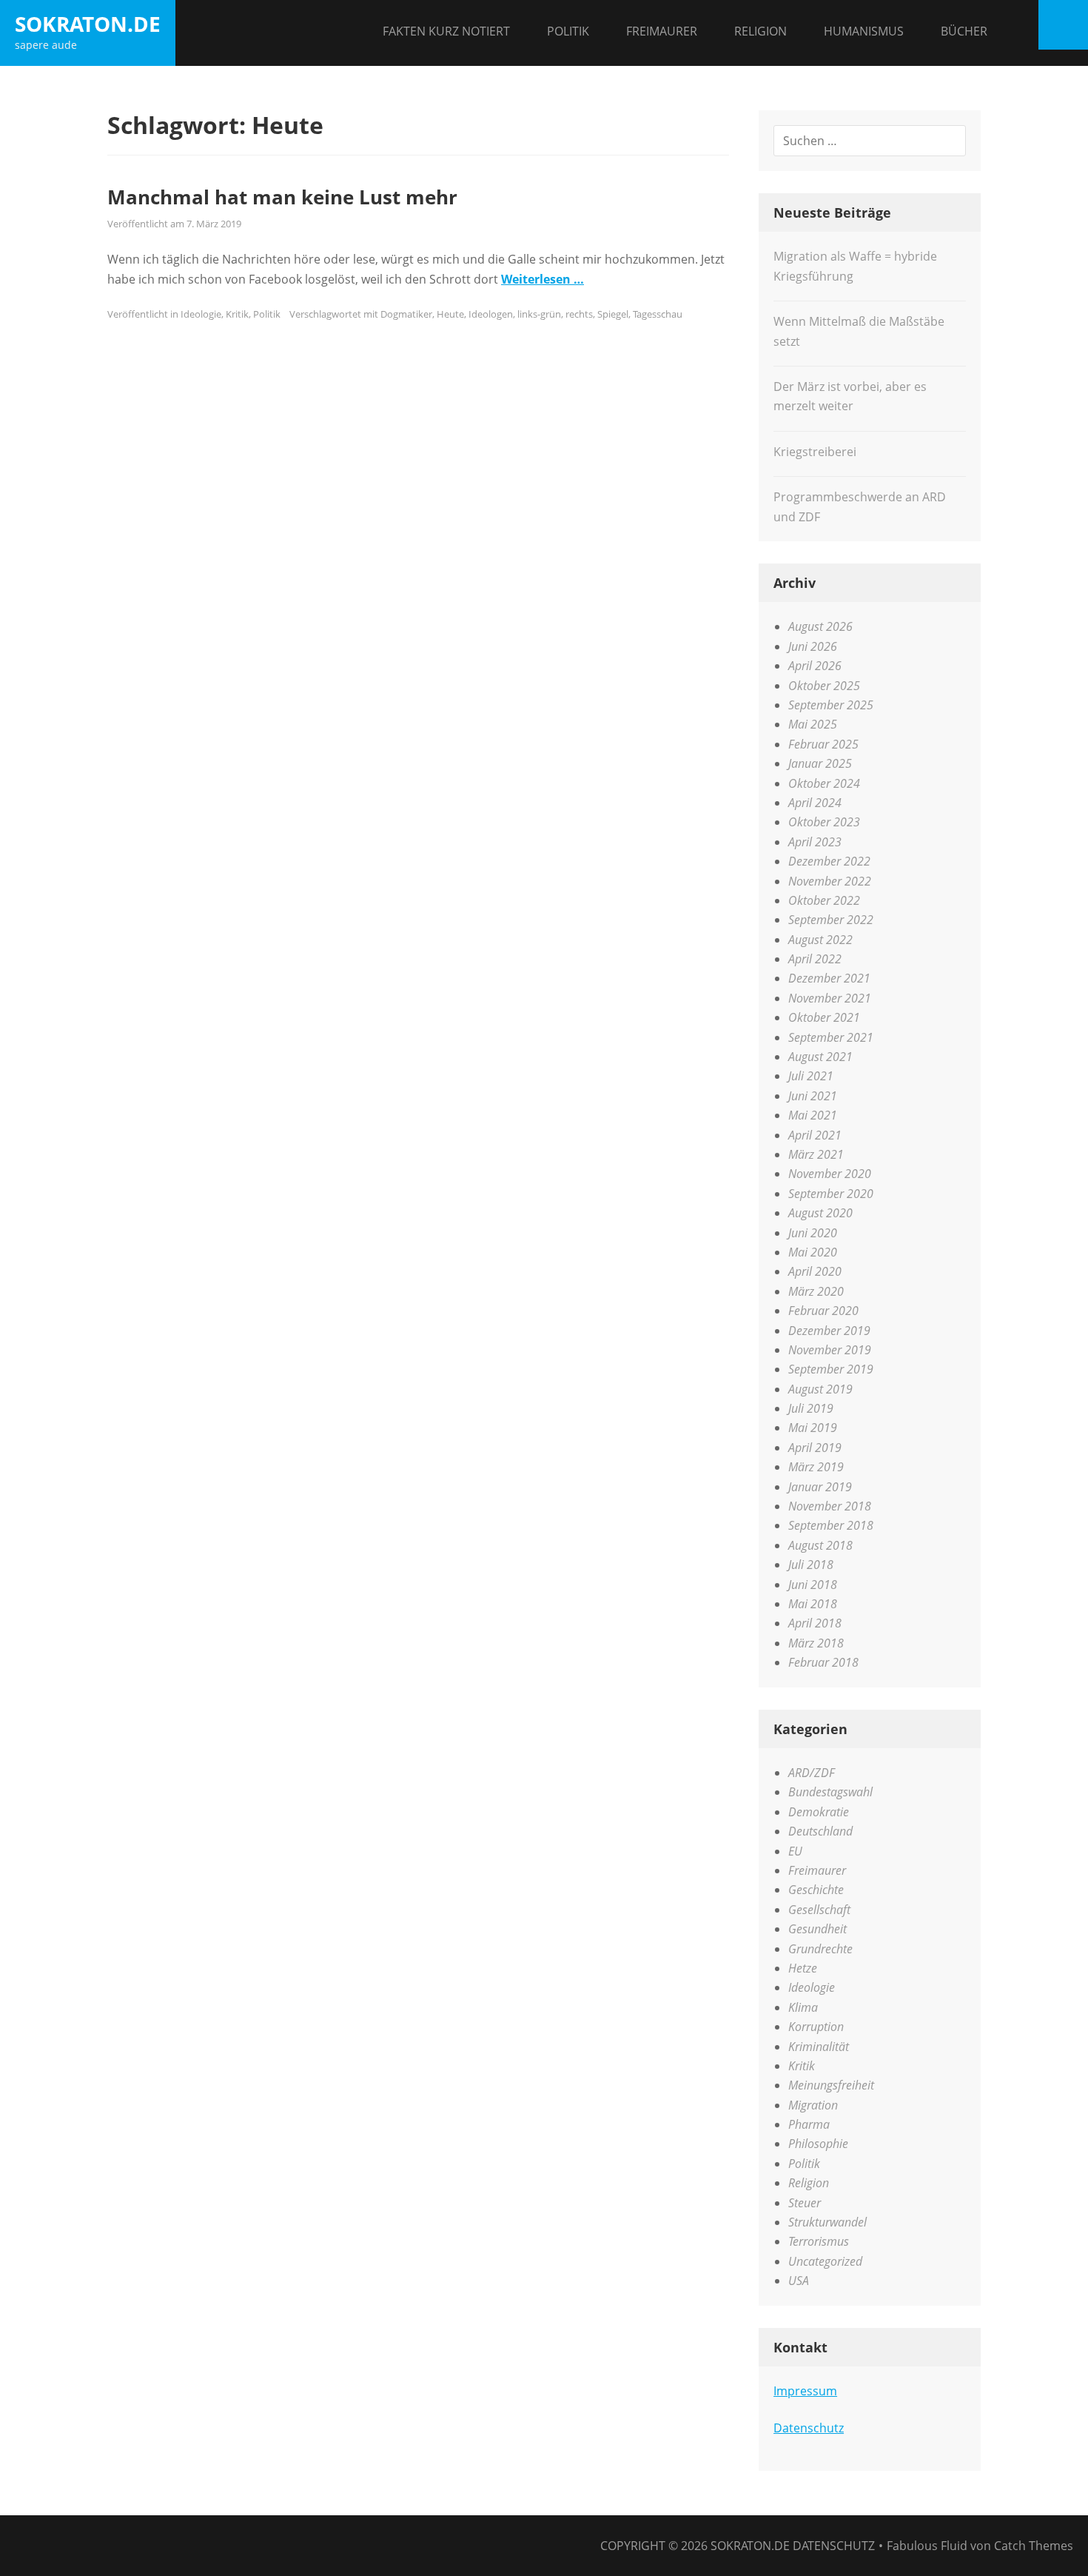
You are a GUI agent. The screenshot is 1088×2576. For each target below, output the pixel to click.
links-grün (539, 314)
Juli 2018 (811, 1565)
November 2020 (830, 1174)
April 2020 (815, 1271)
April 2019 (815, 1448)
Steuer (805, 2203)
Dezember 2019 (829, 1331)
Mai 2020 (813, 1252)
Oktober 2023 (824, 822)
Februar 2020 (823, 1311)
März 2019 (816, 1467)
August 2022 (820, 940)
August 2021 (820, 1057)
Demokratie (819, 1812)
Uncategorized (825, 2261)
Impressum (805, 2391)
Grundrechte (820, 1949)
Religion (760, 31)
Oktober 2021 (824, 1017)
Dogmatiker (406, 314)
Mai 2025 (813, 724)
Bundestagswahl (830, 1792)
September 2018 (831, 1525)
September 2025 (831, 705)
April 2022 (815, 959)
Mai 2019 (813, 1428)
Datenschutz (809, 2428)
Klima (803, 2007)
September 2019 (831, 1369)
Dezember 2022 (829, 861)
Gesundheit (817, 1929)
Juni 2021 (813, 1096)
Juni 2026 (813, 646)
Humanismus (864, 31)
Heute (450, 314)
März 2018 (816, 1643)
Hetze (803, 1968)
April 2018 (815, 1623)
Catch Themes (1034, 2546)
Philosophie (818, 2144)
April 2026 (815, 666)
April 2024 (815, 803)
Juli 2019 (811, 1408)
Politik (568, 31)
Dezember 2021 (829, 978)
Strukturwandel (827, 2222)
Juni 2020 (813, 1233)
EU (795, 1851)
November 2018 (830, 1506)
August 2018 (820, 1545)
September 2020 (831, 1194)
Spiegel (613, 314)
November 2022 (830, 881)
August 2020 (820, 1213)
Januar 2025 (820, 763)
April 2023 (815, 842)
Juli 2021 (811, 1076)
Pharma (809, 2124)
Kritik (237, 314)
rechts (579, 314)
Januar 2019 (820, 1487)
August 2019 (820, 1389)
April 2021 (815, 1135)
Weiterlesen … (543, 279)
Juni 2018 (813, 1585)
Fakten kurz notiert (446, 31)
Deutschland (820, 1831)
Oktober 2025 (824, 686)
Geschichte (816, 1890)
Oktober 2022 (824, 900)
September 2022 (831, 920)
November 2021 (830, 998)
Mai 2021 (813, 1115)
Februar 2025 (823, 744)
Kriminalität (819, 2047)
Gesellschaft (819, 1910)
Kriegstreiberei (815, 452)
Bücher (964, 31)
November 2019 (830, 1350)
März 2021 (816, 1154)
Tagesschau (658, 314)
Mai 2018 (813, 1604)
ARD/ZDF (812, 1773)
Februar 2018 (823, 1662)
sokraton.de (88, 24)
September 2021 (831, 1037)
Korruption (816, 2027)
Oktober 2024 (824, 783)
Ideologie (201, 314)
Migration (813, 2105)
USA (799, 2281)
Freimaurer (662, 31)
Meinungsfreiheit (831, 2085)
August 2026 (820, 626)
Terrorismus (819, 2241)
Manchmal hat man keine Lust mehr (282, 197)
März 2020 (816, 1291)
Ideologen (491, 314)
